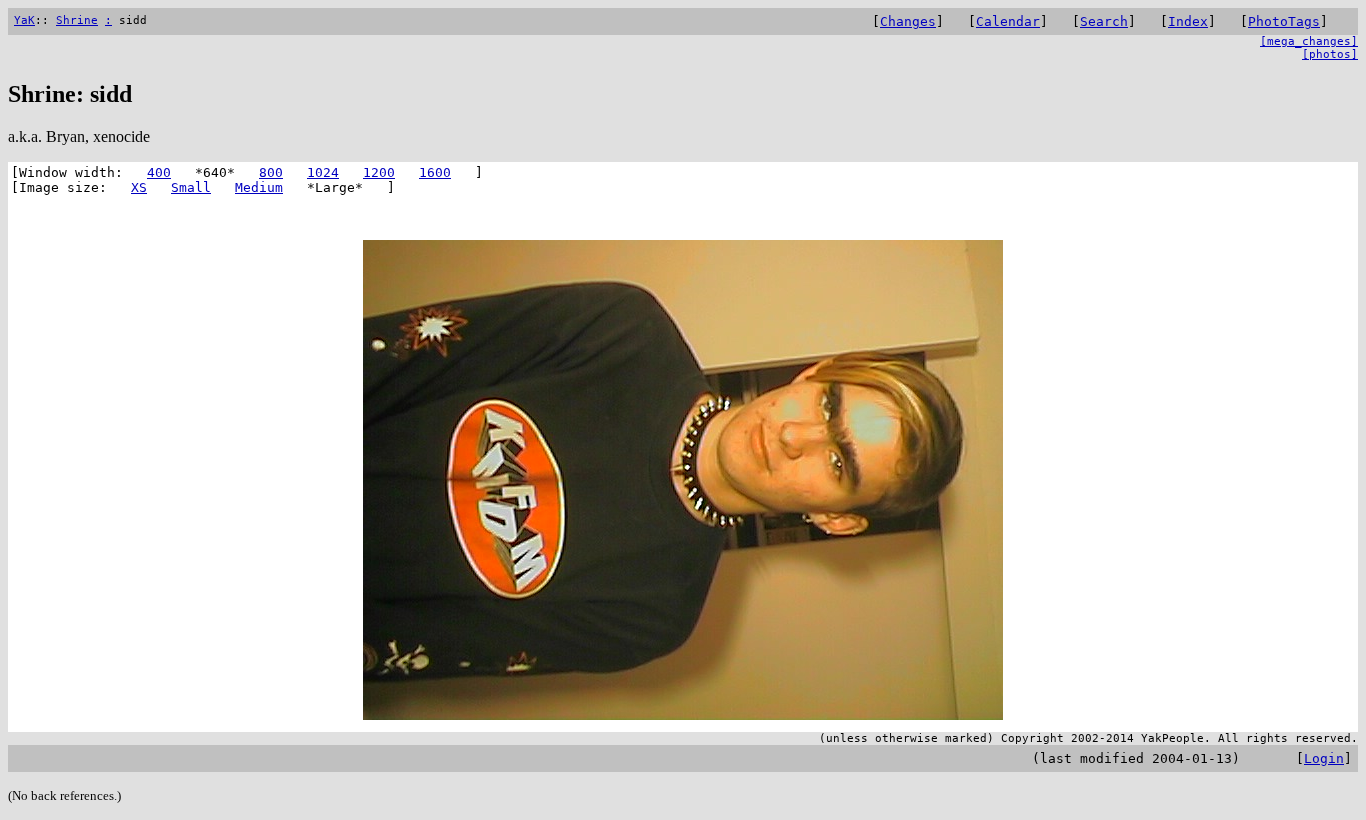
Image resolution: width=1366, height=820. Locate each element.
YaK (24, 20)
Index (1188, 21)
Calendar (1008, 21)
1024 (323, 172)
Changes (908, 21)
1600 (435, 172)
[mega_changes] (1309, 41)
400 (159, 172)
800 (271, 172)
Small (191, 187)
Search (1104, 21)
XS (139, 187)
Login (1324, 758)
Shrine (77, 20)
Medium (259, 187)
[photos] (1330, 54)
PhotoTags (1284, 21)
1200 (379, 172)
